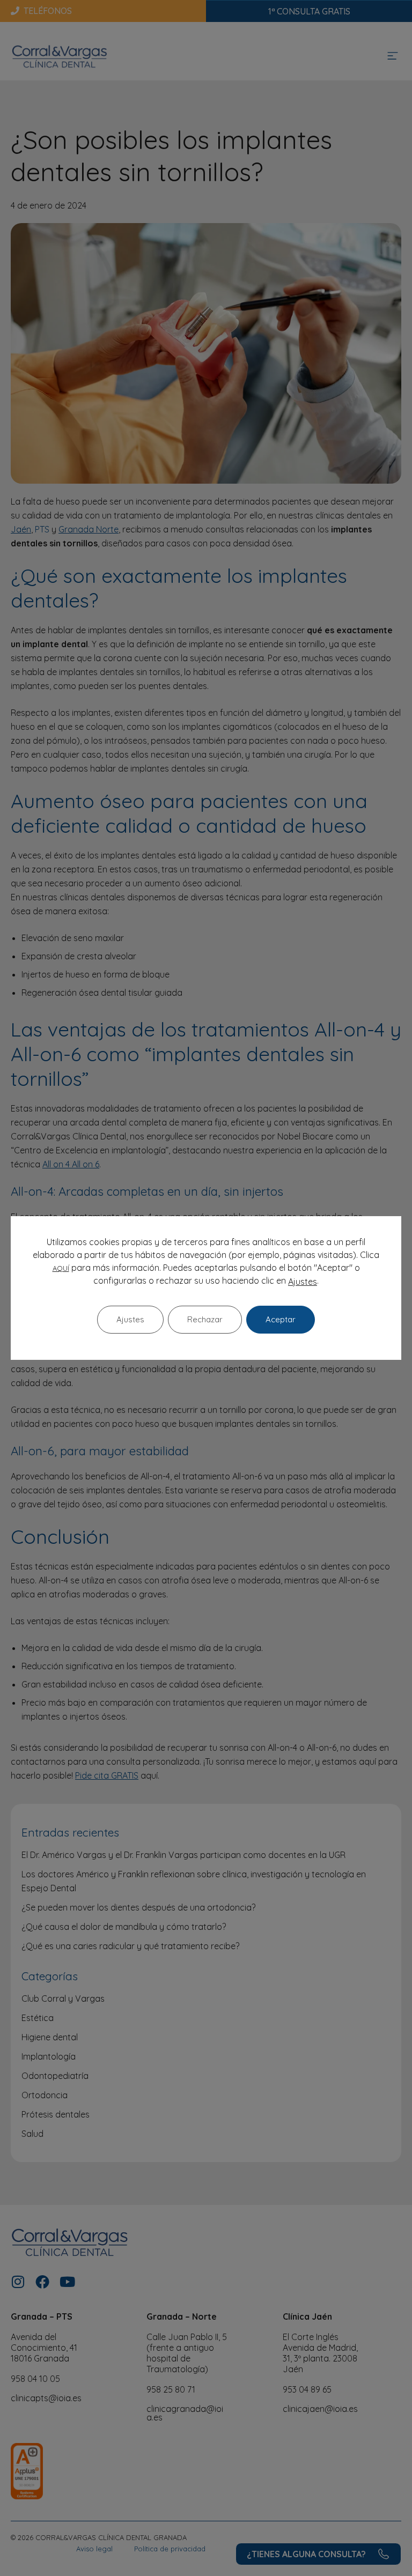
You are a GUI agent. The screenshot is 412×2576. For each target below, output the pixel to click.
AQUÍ (61, 1268)
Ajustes (303, 1282)
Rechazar (205, 1319)
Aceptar (281, 1319)
